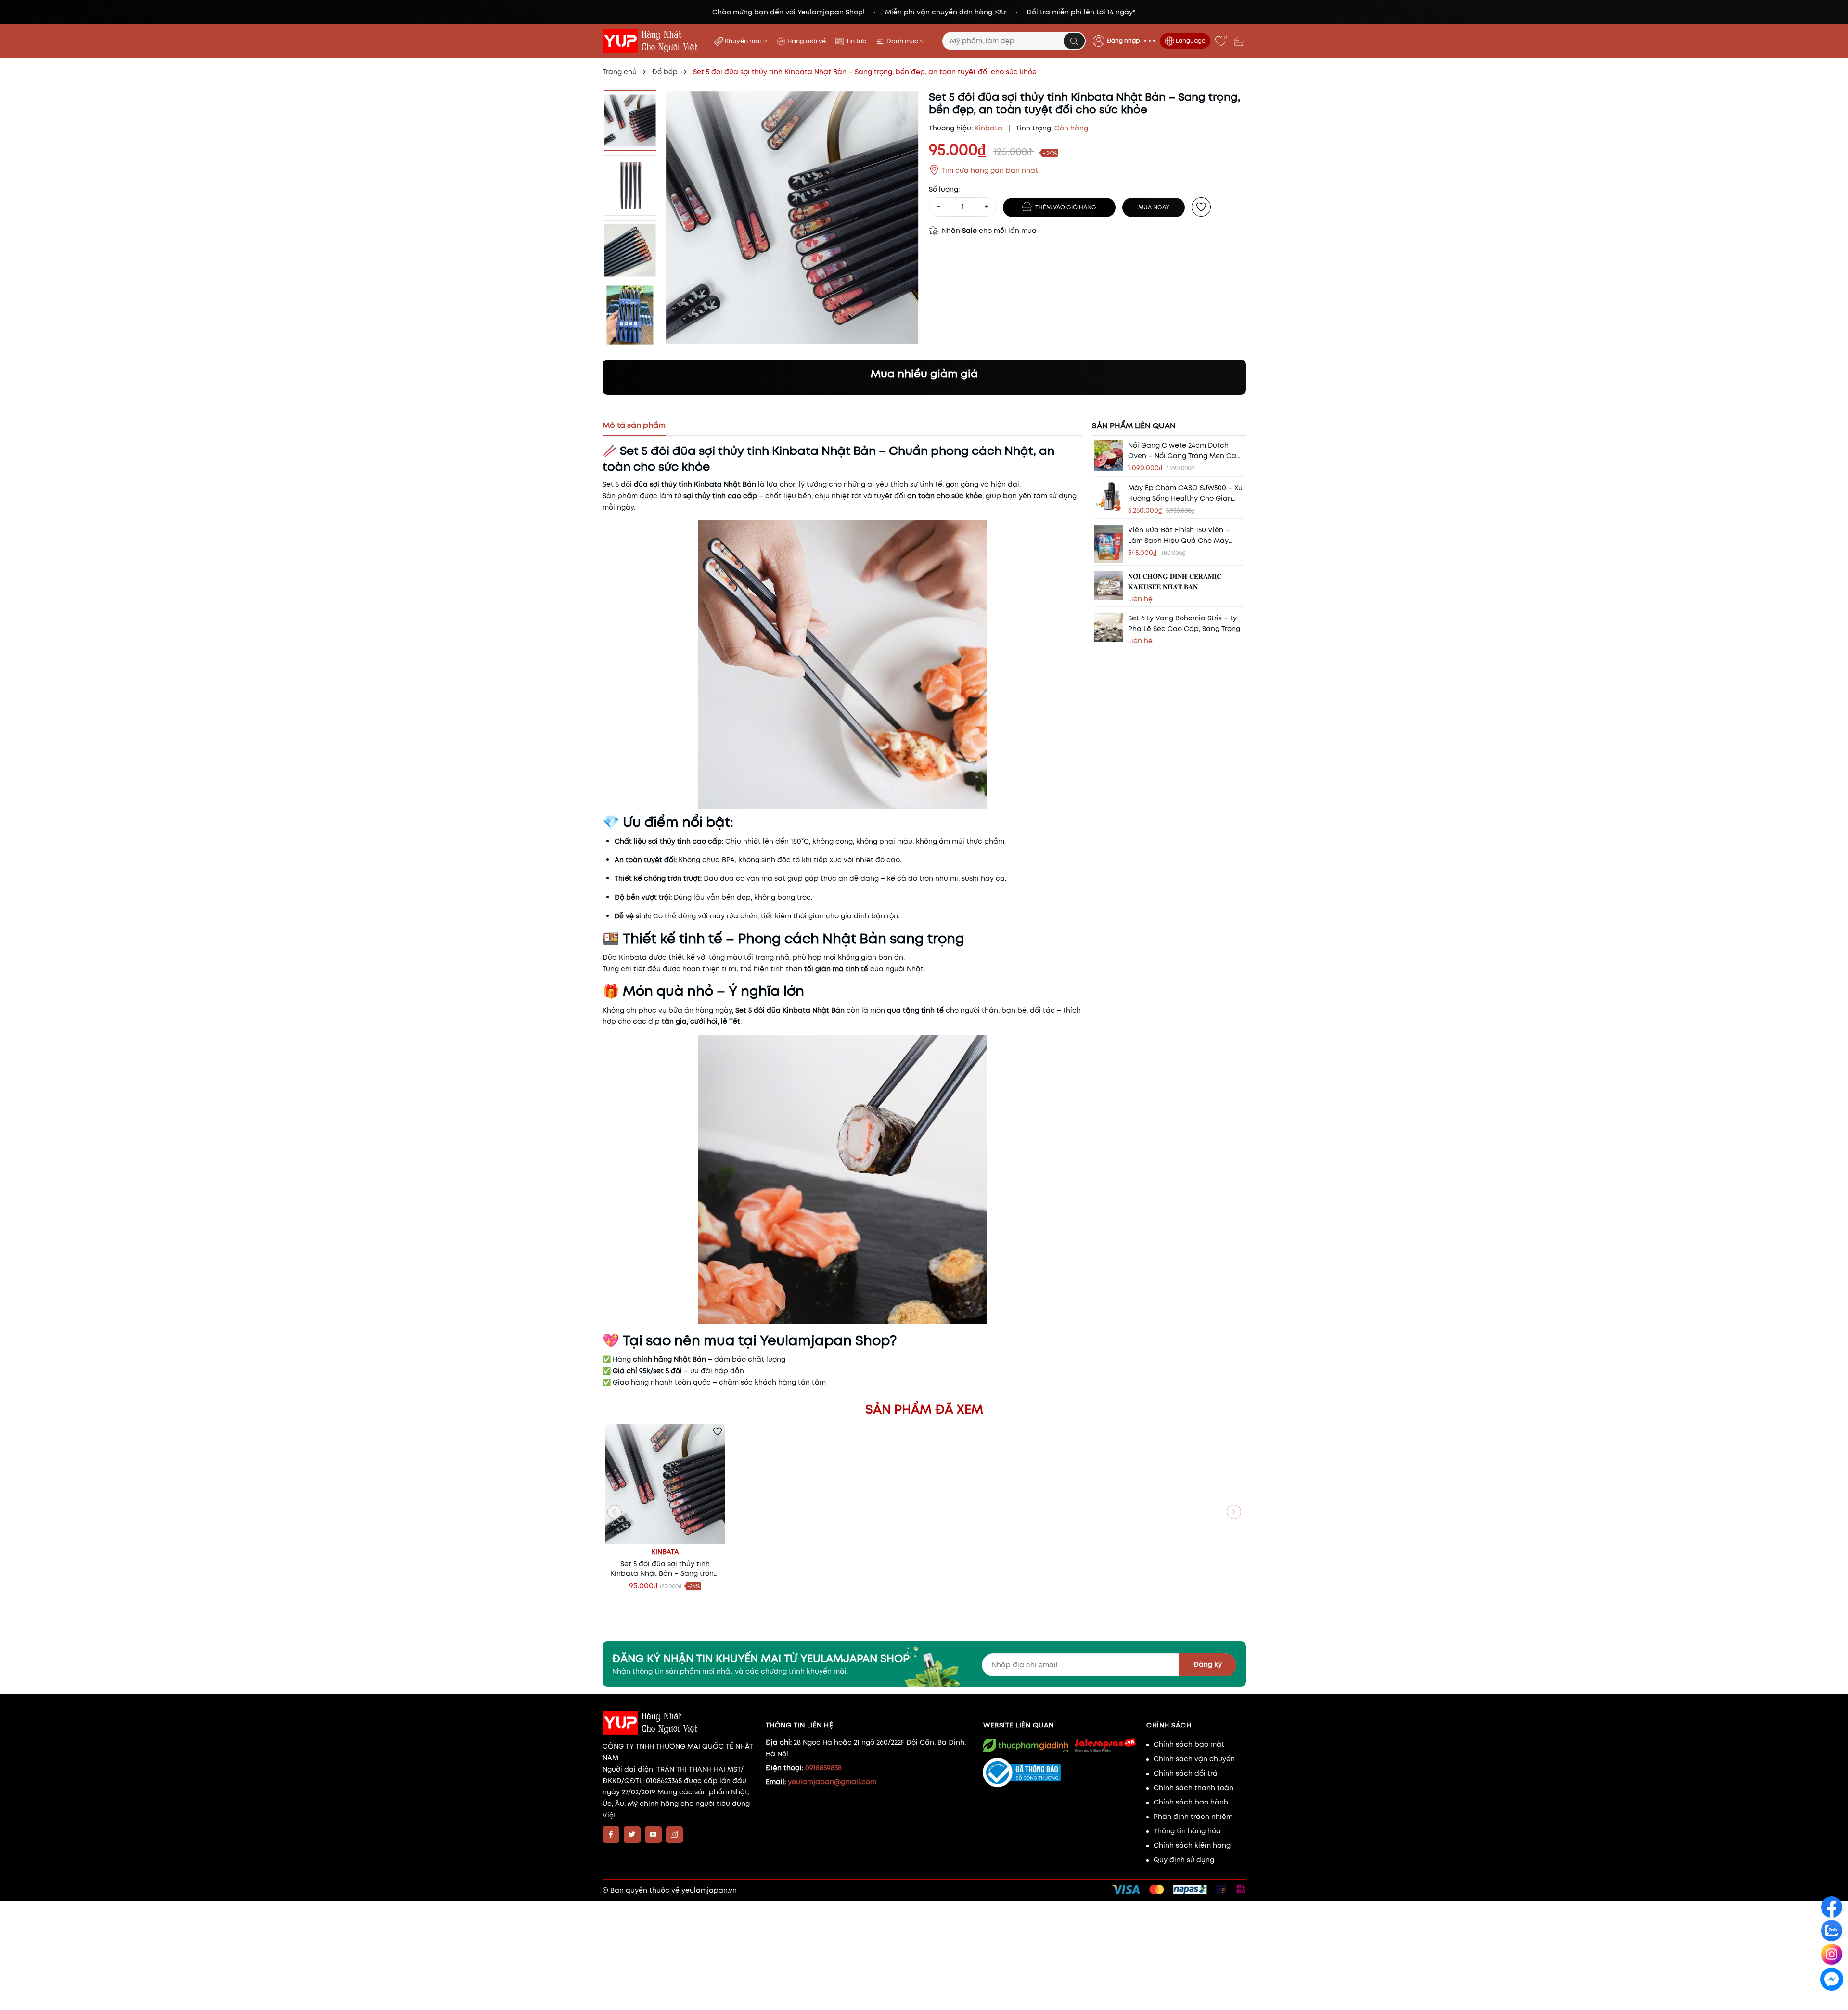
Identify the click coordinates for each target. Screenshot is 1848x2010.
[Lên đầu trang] (1832, 2001)
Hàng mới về (807, 41)
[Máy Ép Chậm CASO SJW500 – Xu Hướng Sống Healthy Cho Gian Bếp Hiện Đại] (1109, 496)
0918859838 (823, 1768)
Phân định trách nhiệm (1193, 1817)
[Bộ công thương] (1060, 1773)
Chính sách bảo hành (1191, 1802)
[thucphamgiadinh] (1026, 1745)
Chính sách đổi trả (1186, 1773)
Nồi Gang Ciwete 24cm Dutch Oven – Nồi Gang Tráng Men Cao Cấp (1184, 451)
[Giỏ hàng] (1240, 41)
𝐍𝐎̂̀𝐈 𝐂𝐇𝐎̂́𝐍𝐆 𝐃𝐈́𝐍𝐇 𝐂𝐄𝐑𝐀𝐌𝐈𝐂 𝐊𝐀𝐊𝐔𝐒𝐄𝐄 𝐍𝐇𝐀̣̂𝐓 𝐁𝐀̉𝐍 (1175, 581)
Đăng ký (1208, 1664)
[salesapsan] (1105, 1745)
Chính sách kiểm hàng (1192, 1845)
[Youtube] (653, 1835)
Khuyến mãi (744, 41)
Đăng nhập (1123, 41)
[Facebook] (611, 1835)
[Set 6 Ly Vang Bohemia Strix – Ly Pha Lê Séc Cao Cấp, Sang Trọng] (1109, 627)
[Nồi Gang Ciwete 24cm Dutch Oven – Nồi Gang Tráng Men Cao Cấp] (1109, 455)
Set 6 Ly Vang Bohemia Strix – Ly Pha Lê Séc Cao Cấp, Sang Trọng (1184, 623)
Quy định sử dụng (1184, 1860)
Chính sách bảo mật (1189, 1744)
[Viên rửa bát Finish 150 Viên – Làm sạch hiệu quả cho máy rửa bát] (1109, 543)
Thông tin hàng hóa (1187, 1831)
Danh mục (903, 41)
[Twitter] (632, 1835)
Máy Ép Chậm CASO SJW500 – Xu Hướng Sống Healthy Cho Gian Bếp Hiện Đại (1185, 493)
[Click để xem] (792, 218)
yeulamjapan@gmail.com (832, 1782)
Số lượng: (944, 189)
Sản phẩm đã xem (924, 1409)
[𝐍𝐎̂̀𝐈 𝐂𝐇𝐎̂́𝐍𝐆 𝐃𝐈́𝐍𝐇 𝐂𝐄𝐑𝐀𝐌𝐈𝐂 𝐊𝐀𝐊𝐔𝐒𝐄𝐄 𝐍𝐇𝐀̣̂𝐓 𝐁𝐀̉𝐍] (1109, 585)
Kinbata (665, 1552)
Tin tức (856, 41)
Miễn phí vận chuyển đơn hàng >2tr (946, 12)
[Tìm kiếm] (1074, 41)
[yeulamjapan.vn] (652, 41)
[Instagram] (674, 1835)
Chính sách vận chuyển (1194, 1759)
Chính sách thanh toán (1193, 1788)
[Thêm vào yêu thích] (1201, 207)
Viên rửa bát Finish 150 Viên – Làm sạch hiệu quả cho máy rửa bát (1179, 535)
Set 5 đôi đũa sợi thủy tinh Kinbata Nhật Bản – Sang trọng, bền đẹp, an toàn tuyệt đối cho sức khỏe (665, 1569)
